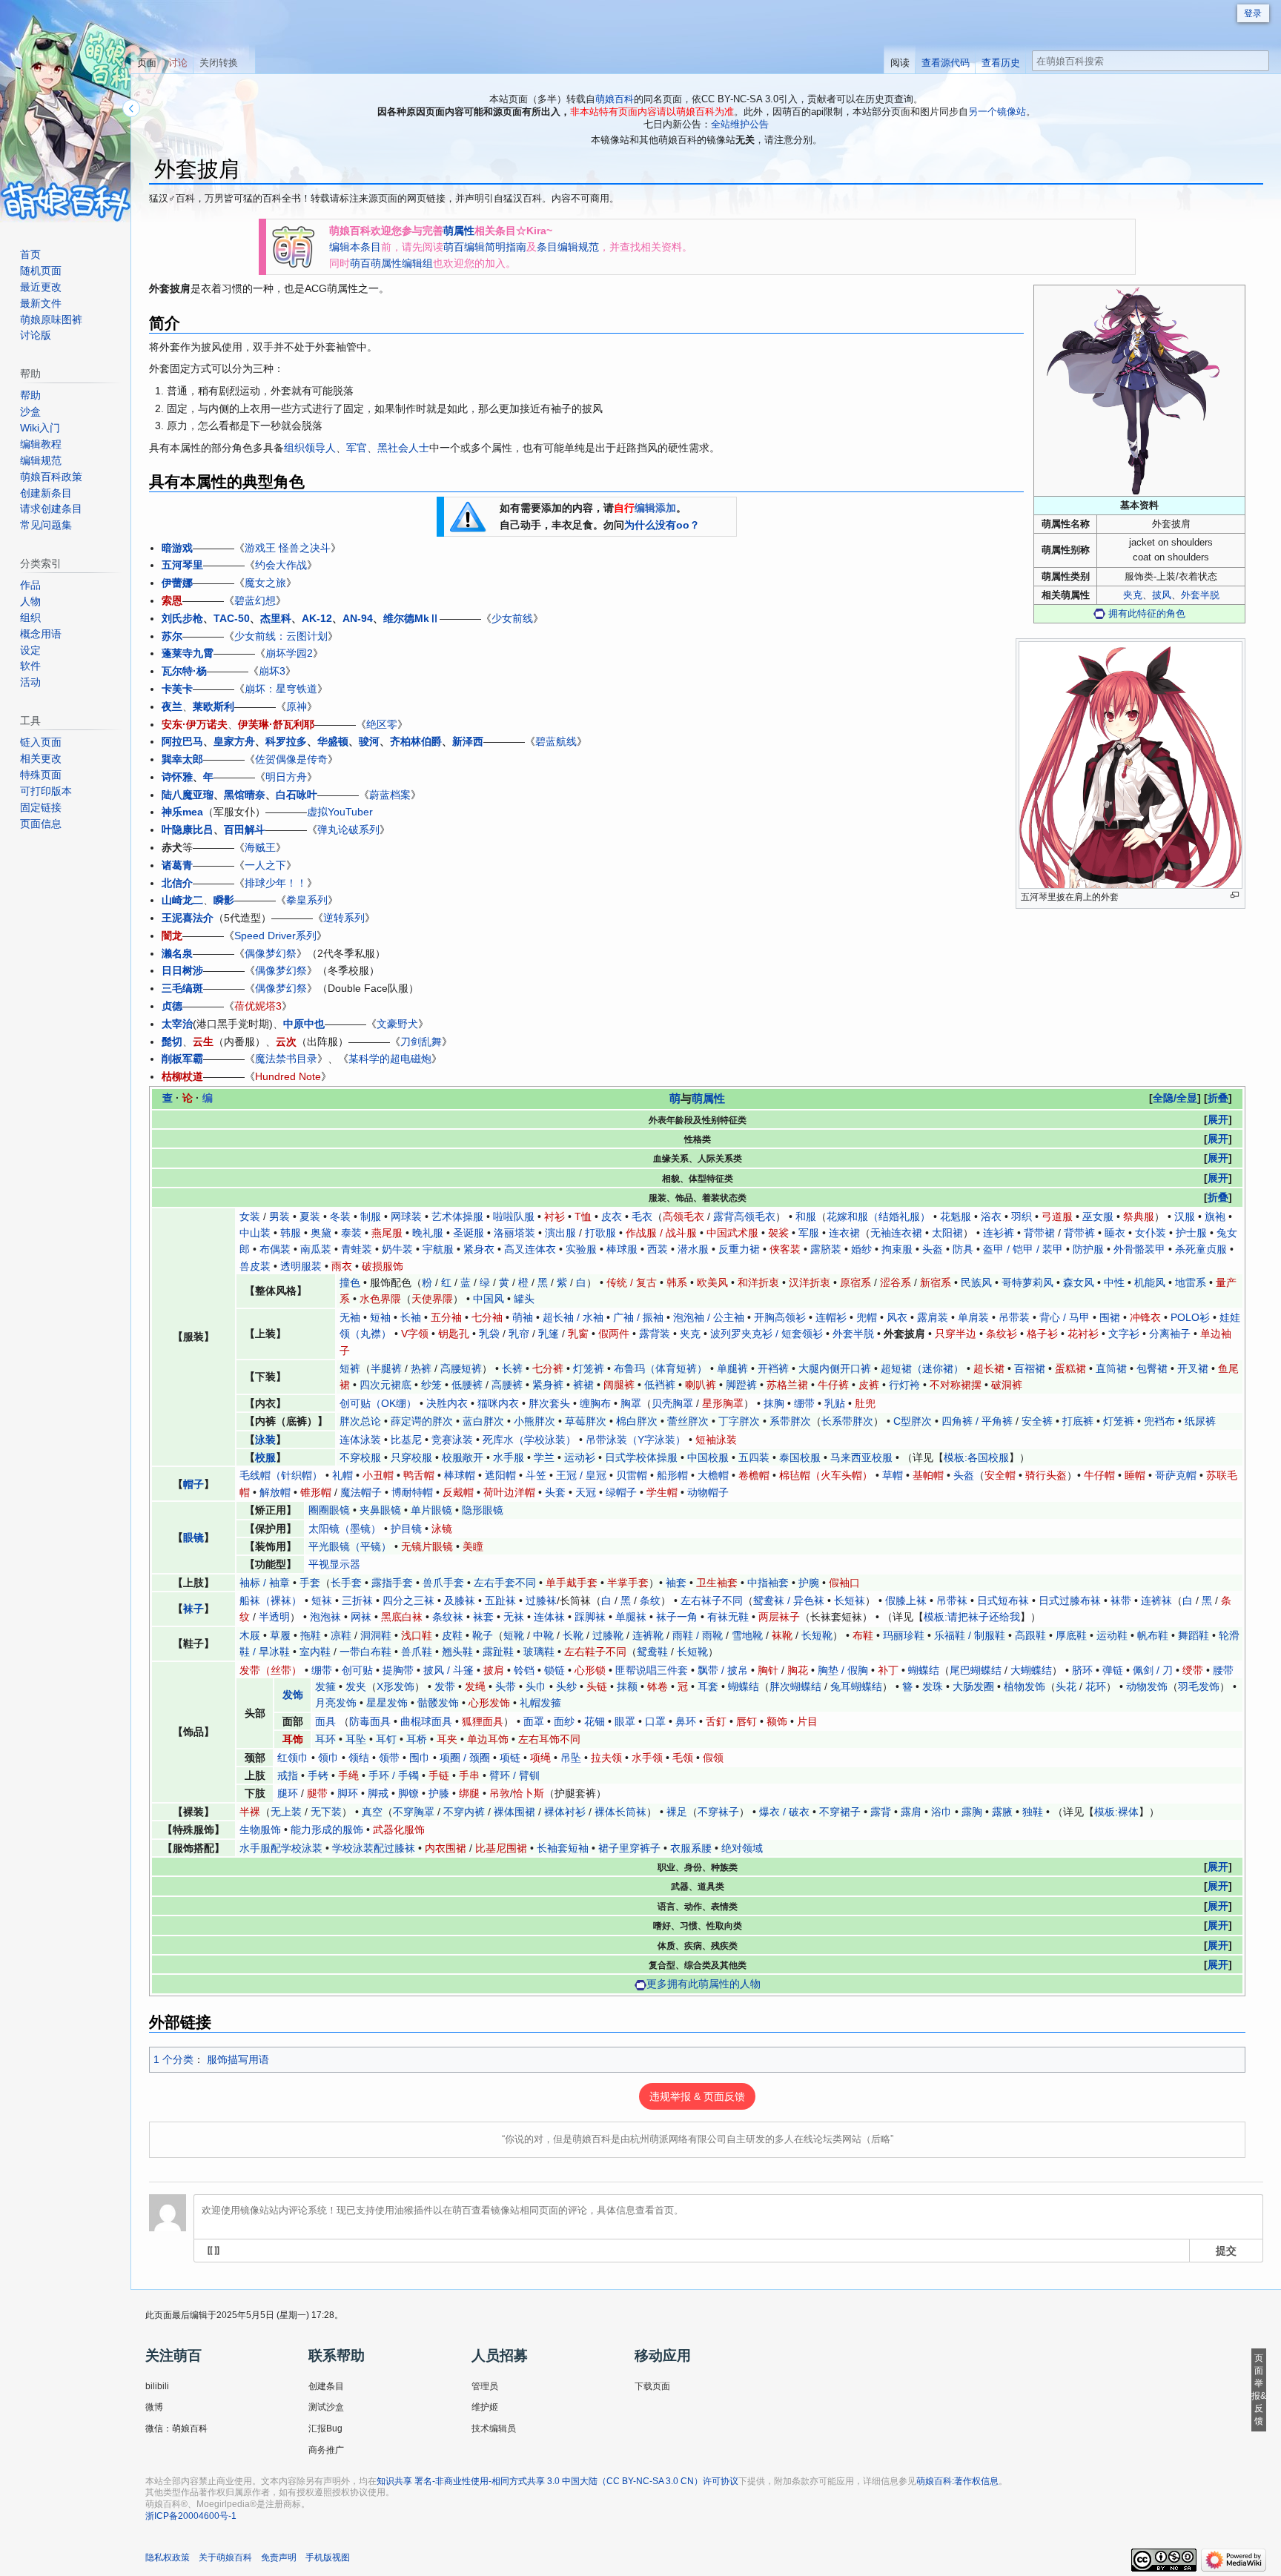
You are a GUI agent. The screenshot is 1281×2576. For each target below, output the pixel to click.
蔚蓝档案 (390, 795)
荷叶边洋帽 (509, 1492)
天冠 (586, 1492)
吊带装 (1014, 1317)
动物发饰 (1147, 1686)
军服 (809, 1233)
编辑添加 (655, 508)
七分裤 (548, 1368)
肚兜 (865, 1403)
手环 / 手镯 (394, 1775)
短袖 (380, 1317)
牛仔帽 (1099, 1475)
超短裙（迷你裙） (922, 1368)
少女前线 (512, 618)
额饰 (777, 1721)
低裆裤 (660, 1385)
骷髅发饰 (438, 1703)
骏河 (369, 741)
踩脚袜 (590, 1617)
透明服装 (301, 1266)
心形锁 (590, 1670)
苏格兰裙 (787, 1385)
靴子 (483, 1635)
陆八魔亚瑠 (188, 795)
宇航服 (438, 1249)
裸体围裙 (514, 1812)
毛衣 (642, 1216)
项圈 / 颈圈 (465, 1758)
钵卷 (658, 1686)
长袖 (411, 1317)
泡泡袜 (325, 1617)
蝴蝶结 (924, 1670)
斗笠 (536, 1475)
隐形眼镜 (483, 1510)
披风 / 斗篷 (448, 1670)
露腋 (1002, 1812)
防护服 (1088, 1249)
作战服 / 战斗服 (661, 1233)
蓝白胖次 (483, 1421)
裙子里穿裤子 (629, 1848)
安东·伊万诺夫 (195, 724)
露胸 (972, 1812)
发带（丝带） (271, 1670)
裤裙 (583, 1385)
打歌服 (600, 1233)
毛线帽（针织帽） (281, 1475)
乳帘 (519, 1334)
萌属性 (459, 231)
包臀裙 (1152, 1368)
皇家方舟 (234, 741)
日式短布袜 (1003, 1600)
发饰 (293, 1695)
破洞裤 (1007, 1385)
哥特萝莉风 (1027, 1282)
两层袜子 (779, 1617)
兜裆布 (1159, 1421)
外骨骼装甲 (1139, 1249)
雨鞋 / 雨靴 (698, 1635)
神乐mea (182, 812)
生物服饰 (260, 1830)
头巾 (536, 1686)
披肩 (494, 1670)
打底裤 (1078, 1421)
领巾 (328, 1758)
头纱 (566, 1686)
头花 (1066, 1686)
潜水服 (693, 1249)
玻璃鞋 (539, 1652)
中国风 (489, 1299)
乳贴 (835, 1403)
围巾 (420, 1758)
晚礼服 (428, 1233)
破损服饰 (383, 1266)
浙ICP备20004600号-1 (191, 2516)
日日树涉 (182, 970)
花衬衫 (1083, 1334)
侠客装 (785, 1249)
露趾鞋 (498, 1652)
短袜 (322, 1600)
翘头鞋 (457, 1652)
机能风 (1150, 1282)
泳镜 (442, 1529)
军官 (357, 448)
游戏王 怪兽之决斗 (288, 548)
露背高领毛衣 (744, 1216)
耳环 (325, 1739)
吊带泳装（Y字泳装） (636, 1440)
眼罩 (625, 1721)
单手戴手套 (572, 1583)
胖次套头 (549, 1403)
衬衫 (555, 1216)
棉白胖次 (637, 1421)
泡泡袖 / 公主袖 (709, 1317)
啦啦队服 (514, 1216)
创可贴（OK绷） (378, 1403)
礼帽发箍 (540, 1703)
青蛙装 (357, 1249)
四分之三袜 (408, 1600)
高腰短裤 (461, 1368)
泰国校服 (800, 1457)
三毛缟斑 (182, 988)
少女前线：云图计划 (281, 636)
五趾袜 (500, 1600)
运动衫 (580, 1457)
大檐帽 (713, 1475)
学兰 (544, 1457)
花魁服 (956, 1216)
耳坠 (356, 1739)
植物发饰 (1025, 1686)
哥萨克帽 (1176, 1475)
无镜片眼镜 (427, 1546)
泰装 (351, 1233)
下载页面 (652, 2386)
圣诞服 (469, 1233)
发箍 (325, 1686)
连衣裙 (844, 1233)
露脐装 (826, 1249)
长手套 (346, 1583)
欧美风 (712, 1282)
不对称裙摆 (956, 1385)
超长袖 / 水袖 (573, 1317)
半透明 (274, 1617)
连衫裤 (999, 1233)
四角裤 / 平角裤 (977, 1421)
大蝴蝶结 (1031, 1670)
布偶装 (275, 1249)
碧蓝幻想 (255, 600)
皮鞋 (452, 1635)
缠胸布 (595, 1403)
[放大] (1235, 895)
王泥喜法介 (188, 918)
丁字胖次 (739, 1421)
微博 (154, 2407)
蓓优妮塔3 (258, 1006)
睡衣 (1115, 1233)
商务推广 (326, 2450)
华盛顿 (333, 741)
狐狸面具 (483, 1721)
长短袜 (850, 1600)
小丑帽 (378, 1475)
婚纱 (861, 1249)
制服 (371, 1216)
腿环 (288, 1793)
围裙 (1110, 1317)
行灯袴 (904, 1385)
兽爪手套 (443, 1583)
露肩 (911, 1812)
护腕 (809, 1583)
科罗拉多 (286, 741)
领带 (389, 1758)
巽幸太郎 (182, 759)
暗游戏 (177, 548)
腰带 (1223, 1670)
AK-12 (317, 618)
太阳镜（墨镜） (345, 1529)
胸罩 (631, 1403)
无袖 (350, 1317)
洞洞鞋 (376, 1635)
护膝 (439, 1793)
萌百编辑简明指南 (485, 247)
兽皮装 (255, 1266)
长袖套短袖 (563, 1848)
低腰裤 (467, 1385)
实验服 (581, 1249)
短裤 (350, 1368)
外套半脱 (1200, 595)
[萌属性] (294, 246)
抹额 (627, 1686)
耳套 (708, 1686)
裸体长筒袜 (620, 1812)
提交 (1226, 2250)
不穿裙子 (840, 1812)
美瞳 (473, 1546)
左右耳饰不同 (549, 1739)
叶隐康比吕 (188, 830)
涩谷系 (896, 1282)
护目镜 (406, 1529)
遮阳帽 (500, 1475)
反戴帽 (458, 1492)
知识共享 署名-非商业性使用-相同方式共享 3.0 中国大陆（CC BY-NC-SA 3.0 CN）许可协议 (557, 2481)
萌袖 (523, 1317)
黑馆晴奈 (245, 795)
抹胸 (774, 1403)
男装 (279, 1216)
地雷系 (1191, 1282)
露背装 (655, 1334)
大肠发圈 (973, 1686)
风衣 (897, 1317)
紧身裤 (548, 1385)
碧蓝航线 (556, 741)
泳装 (265, 1440)
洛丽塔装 (514, 1233)
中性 (1114, 1282)
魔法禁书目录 (286, 1059)
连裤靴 (648, 1635)
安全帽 (1000, 1475)
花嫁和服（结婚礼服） (878, 1216)
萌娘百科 (615, 99)
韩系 (677, 1282)
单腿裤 (732, 1368)
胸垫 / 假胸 (843, 1670)
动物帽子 (708, 1492)
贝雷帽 (632, 1475)
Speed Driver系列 (275, 936)
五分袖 (446, 1317)
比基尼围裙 (501, 1848)
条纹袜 (448, 1617)
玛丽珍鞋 (904, 1635)
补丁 (888, 1670)
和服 (806, 1216)
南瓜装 (316, 1249)
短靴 (514, 1635)
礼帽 (342, 1475)
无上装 (286, 1812)
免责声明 (279, 2557)
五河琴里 (182, 565)
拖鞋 (311, 1635)
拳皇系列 (307, 900)
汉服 (1185, 1216)
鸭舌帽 (419, 1475)
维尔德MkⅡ (411, 618)
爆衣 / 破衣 (784, 1812)
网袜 (361, 1617)
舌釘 (716, 1721)
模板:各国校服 (976, 1457)
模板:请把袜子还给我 (972, 1617)
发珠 (933, 1686)
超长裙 (989, 1368)
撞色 (350, 1282)
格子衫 (1042, 1334)
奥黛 (321, 1233)
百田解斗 (245, 830)
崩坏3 (272, 671)
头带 (506, 1686)
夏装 (310, 1216)
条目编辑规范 (568, 247)
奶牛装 (397, 1249)
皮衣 (612, 1216)
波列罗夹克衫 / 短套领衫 (767, 1334)
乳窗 (578, 1334)
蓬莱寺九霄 (188, 653)
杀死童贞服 (1201, 1249)
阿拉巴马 (182, 741)
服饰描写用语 (238, 2059)
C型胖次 (913, 1421)
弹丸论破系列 (348, 830)
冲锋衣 (1145, 1317)
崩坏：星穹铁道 (281, 689)
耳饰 (293, 1739)
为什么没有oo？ (662, 525)
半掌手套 (628, 1583)
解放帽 (275, 1492)
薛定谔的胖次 (422, 1421)
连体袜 (549, 1617)
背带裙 (1039, 1233)
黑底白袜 (402, 1617)
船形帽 (672, 1475)
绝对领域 (742, 1848)
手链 (439, 1775)
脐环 (1082, 1670)
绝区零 (382, 724)
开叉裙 (1193, 1368)
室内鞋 (315, 1652)
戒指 (288, 1775)
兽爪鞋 (417, 1652)
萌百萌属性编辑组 (391, 263)
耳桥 (417, 1739)
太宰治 (177, 1024)
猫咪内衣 (498, 1403)
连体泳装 (360, 1440)
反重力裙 (739, 1249)
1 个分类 (173, 2059)
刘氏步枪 (182, 618)
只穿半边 (956, 1334)
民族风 (976, 1282)
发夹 (356, 1686)
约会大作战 (281, 565)
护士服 (1191, 1233)
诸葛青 (177, 865)
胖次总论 (360, 1421)
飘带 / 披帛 (723, 1670)
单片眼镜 (431, 1510)
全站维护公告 (740, 124)
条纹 (650, 1600)
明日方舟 (286, 777)
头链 (597, 1686)
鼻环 (686, 1721)
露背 (881, 1812)
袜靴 (782, 1635)
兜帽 (867, 1317)
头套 (555, 1492)
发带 (445, 1686)
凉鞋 (341, 1635)
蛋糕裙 (1070, 1368)
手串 (469, 1775)
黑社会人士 (403, 448)
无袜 (514, 1617)
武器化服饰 (399, 1830)
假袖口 (844, 1583)
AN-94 (358, 618)
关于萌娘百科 (225, 2557)
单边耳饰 (488, 1739)
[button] (1218, 1098)
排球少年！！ (276, 883)
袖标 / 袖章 (265, 1583)
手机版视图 (328, 2557)
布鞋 (863, 1635)
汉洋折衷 (810, 1282)
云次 (286, 1042)
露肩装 (933, 1317)
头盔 (933, 1249)
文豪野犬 (397, 1024)
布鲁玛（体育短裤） (661, 1368)
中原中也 (304, 1024)
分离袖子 (1170, 1334)
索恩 (172, 600)
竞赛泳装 (452, 1440)
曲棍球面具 (426, 1721)
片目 (807, 1721)
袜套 (483, 1617)
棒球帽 (460, 1475)
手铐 (318, 1775)
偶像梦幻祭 (271, 953)
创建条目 (326, 2386)
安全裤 (1037, 1421)
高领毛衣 (683, 1216)
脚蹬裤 (741, 1385)
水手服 (509, 1457)
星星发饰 (387, 1703)
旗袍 (1215, 1216)
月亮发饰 (336, 1703)
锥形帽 (316, 1492)
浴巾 (941, 1812)
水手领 (647, 1758)
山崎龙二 (182, 900)
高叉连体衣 (530, 1249)
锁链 (555, 1670)
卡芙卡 (177, 689)
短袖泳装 (716, 1440)
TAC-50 (232, 618)
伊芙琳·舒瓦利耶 (276, 724)
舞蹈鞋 (1194, 1635)
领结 (359, 1758)
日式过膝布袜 (1070, 1600)
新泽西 (468, 741)
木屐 (250, 1635)
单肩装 (973, 1317)
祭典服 (1139, 1216)
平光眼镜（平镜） (350, 1546)
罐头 (524, 1299)
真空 (372, 1812)
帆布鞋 (1153, 1635)
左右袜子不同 (712, 1600)
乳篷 (549, 1334)
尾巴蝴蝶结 (976, 1670)
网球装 (406, 1216)
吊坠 (571, 1758)
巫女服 (1098, 1216)
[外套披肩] (1139, 390)
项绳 (540, 1758)
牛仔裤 (833, 1385)
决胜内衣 (447, 1403)
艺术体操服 (457, 1216)
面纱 (564, 1721)
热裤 (421, 1368)
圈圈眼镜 (329, 1510)
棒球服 (622, 1249)
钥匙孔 (454, 1334)
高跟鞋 (1030, 1635)
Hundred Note (288, 1076)
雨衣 (342, 1266)
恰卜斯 (529, 1793)
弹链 (1113, 1670)
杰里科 (276, 618)
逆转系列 (344, 918)
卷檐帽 (754, 1475)
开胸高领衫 (780, 1317)
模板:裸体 (1116, 1812)
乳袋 (489, 1334)
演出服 (560, 1233)
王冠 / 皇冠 (581, 1475)
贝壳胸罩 (672, 1403)
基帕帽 (928, 1475)
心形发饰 (489, 1703)
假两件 (614, 1334)
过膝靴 (608, 1635)
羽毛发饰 (1199, 1686)
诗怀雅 (177, 777)
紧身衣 (479, 1249)
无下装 (326, 1812)
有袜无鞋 (728, 1617)
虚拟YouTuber (340, 812)
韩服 (291, 1233)
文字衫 (1124, 1334)
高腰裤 (507, 1385)
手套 (310, 1583)
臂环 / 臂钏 (514, 1775)
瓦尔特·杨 (184, 671)
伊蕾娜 (177, 583)
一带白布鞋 (365, 1652)
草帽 (893, 1475)
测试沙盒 (326, 2407)
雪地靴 (747, 1635)
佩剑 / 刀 (1153, 1670)
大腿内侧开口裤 (835, 1368)
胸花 (798, 1670)
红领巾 (293, 1758)
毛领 (683, 1758)
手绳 (348, 1775)
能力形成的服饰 (327, 1830)
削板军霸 (182, 1059)
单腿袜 (631, 1617)
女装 (250, 1216)
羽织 (1022, 1216)
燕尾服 (387, 1233)
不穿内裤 (464, 1812)
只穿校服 (411, 1457)
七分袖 (487, 1317)
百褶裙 (1030, 1368)
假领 (713, 1758)
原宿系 (855, 1282)
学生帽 (662, 1492)
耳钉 (386, 1739)
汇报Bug (325, 2428)
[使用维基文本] (213, 2251)
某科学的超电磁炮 (390, 1059)
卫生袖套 (717, 1583)
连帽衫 (831, 1317)
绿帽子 (621, 1492)
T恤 (583, 1216)
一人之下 (265, 865)
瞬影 (224, 900)
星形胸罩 (723, 1403)
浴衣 (991, 1216)
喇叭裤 (701, 1385)
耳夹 (447, 1739)
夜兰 (172, 706)
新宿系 (936, 1282)
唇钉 (747, 1721)
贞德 (172, 1006)
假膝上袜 (906, 1600)
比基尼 (406, 1440)
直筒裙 (1111, 1368)
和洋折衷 (758, 1282)
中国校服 (708, 1457)
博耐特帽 (412, 1492)
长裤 (512, 1368)
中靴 (543, 1635)
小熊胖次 (534, 1421)
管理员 (485, 2386)
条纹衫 (1002, 1334)
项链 (510, 1758)
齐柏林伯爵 (416, 741)
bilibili (157, 2386)
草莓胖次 (586, 1421)
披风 (1162, 595)
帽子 (193, 1484)
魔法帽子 (361, 1492)
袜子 (193, 1609)
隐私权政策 (168, 2557)
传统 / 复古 (632, 1282)
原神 (297, 706)
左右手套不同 (505, 1583)
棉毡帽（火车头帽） (826, 1475)
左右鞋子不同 (595, 1652)
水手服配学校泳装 (281, 1848)
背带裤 (1079, 1233)
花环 (1096, 1686)
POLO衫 (1190, 1317)
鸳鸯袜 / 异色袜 (789, 1600)
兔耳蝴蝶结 (856, 1686)
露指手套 (392, 1583)
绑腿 (469, 1793)
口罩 (655, 1721)
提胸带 (398, 1670)
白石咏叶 (297, 795)
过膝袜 (541, 1600)
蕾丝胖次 (688, 1421)
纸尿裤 (1200, 1421)
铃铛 (524, 1670)
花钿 (595, 1721)
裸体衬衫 (565, 1812)
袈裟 (778, 1233)
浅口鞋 (417, 1635)
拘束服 (897, 1249)
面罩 (534, 1721)
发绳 (475, 1686)
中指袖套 (768, 1583)
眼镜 (193, 1537)
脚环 (348, 1793)
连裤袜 (1156, 1600)
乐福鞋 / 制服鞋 (970, 1635)
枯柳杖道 (182, 1076)
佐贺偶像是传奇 (291, 759)
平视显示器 (334, 1564)
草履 (280, 1635)
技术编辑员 (494, 2428)
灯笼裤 (589, 1368)
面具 (325, 1721)
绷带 (804, 1403)
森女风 (1079, 1282)
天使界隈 (432, 1299)
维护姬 (485, 2407)
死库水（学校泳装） (529, 1440)
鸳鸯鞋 (652, 1652)
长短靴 (817, 1635)
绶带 (1193, 1670)
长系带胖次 (847, 1421)
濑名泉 (177, 953)
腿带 (317, 1793)
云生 (203, 1042)
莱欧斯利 (213, 706)
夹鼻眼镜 (380, 1510)
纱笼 (431, 1385)
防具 (963, 1249)
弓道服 (1057, 1216)
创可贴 (357, 1670)
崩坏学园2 (289, 653)
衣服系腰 (691, 1848)
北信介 (177, 883)
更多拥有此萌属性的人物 (704, 1984)
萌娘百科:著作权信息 (957, 2481)
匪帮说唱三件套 (652, 1670)
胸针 (768, 1670)
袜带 (1121, 1600)
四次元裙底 (385, 1385)
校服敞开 (463, 1457)
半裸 (250, 1812)
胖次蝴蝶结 (795, 1686)
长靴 (573, 1635)
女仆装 (1151, 1233)
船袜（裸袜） (271, 1600)
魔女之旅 (265, 583)
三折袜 (357, 1600)
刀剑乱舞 (421, 1042)
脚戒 (378, 1793)
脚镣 (408, 1793)
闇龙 (172, 936)
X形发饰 (395, 1686)
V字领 (415, 1334)
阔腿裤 (619, 1385)
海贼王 (260, 847)
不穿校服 (360, 1457)
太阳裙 (947, 1233)
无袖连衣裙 (896, 1233)
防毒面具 (370, 1721)
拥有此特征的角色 (1147, 614)
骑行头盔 (1046, 1475)
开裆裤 (773, 1368)
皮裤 (869, 1385)
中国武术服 (732, 1233)
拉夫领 (606, 1758)
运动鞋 (1112, 1635)
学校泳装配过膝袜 (374, 1848)
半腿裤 (386, 1368)
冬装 (340, 1216)
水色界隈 (380, 1299)
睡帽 (1135, 1475)
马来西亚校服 (861, 1457)
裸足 (677, 1812)
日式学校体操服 (641, 1457)
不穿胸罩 (414, 1812)
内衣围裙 (446, 1848)
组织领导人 (310, 448)
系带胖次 (790, 1421)
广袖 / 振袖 (638, 1317)
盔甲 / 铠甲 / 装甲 (1023, 1249)
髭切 (172, 1042)
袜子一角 (677, 1617)
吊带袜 (952, 1600)
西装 (658, 1249)
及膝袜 (460, 1600)
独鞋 (1033, 1812)
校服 (265, 1457)
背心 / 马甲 (1065, 1317)
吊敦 (500, 1793)
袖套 (676, 1583)
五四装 (754, 1457)
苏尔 (172, 636)
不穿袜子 (718, 1812)
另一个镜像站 (997, 112)
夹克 (1133, 595)
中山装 (255, 1233)
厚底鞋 (1071, 1635)
